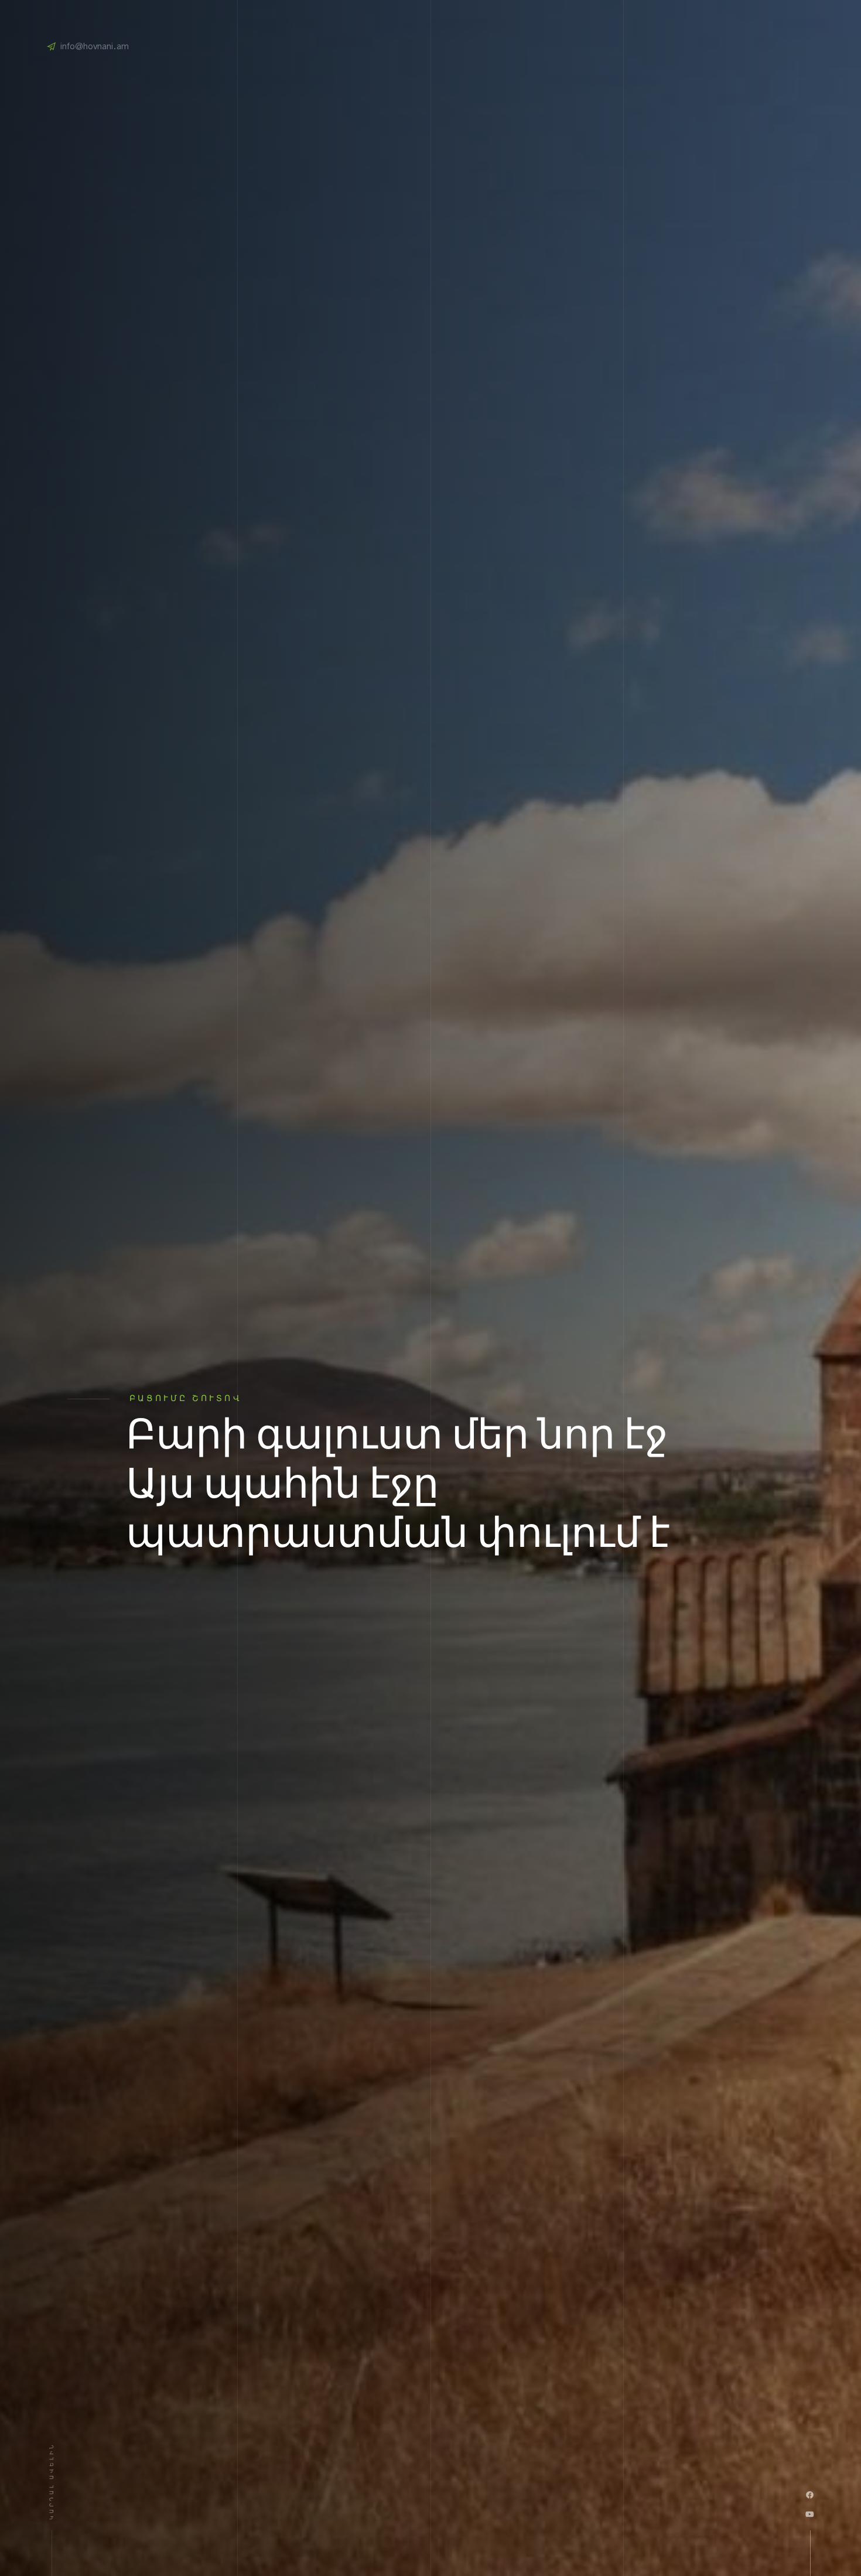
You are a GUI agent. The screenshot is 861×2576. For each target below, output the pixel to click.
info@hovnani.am (95, 47)
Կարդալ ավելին (52, 2481)
